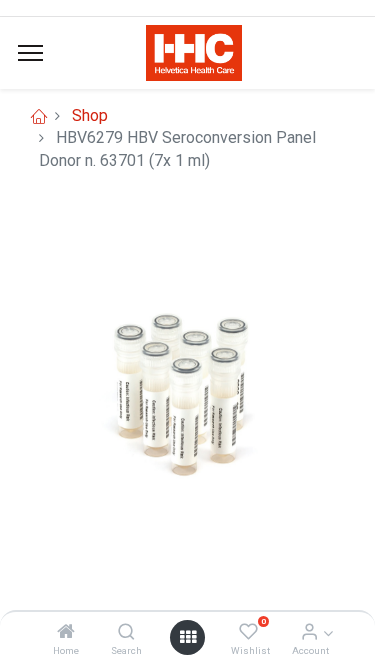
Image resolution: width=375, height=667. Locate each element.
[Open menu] (188, 637)
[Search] (126, 632)
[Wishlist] (248, 632)
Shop (90, 115)
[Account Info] (309, 632)
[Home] (66, 632)
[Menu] (30, 53)
